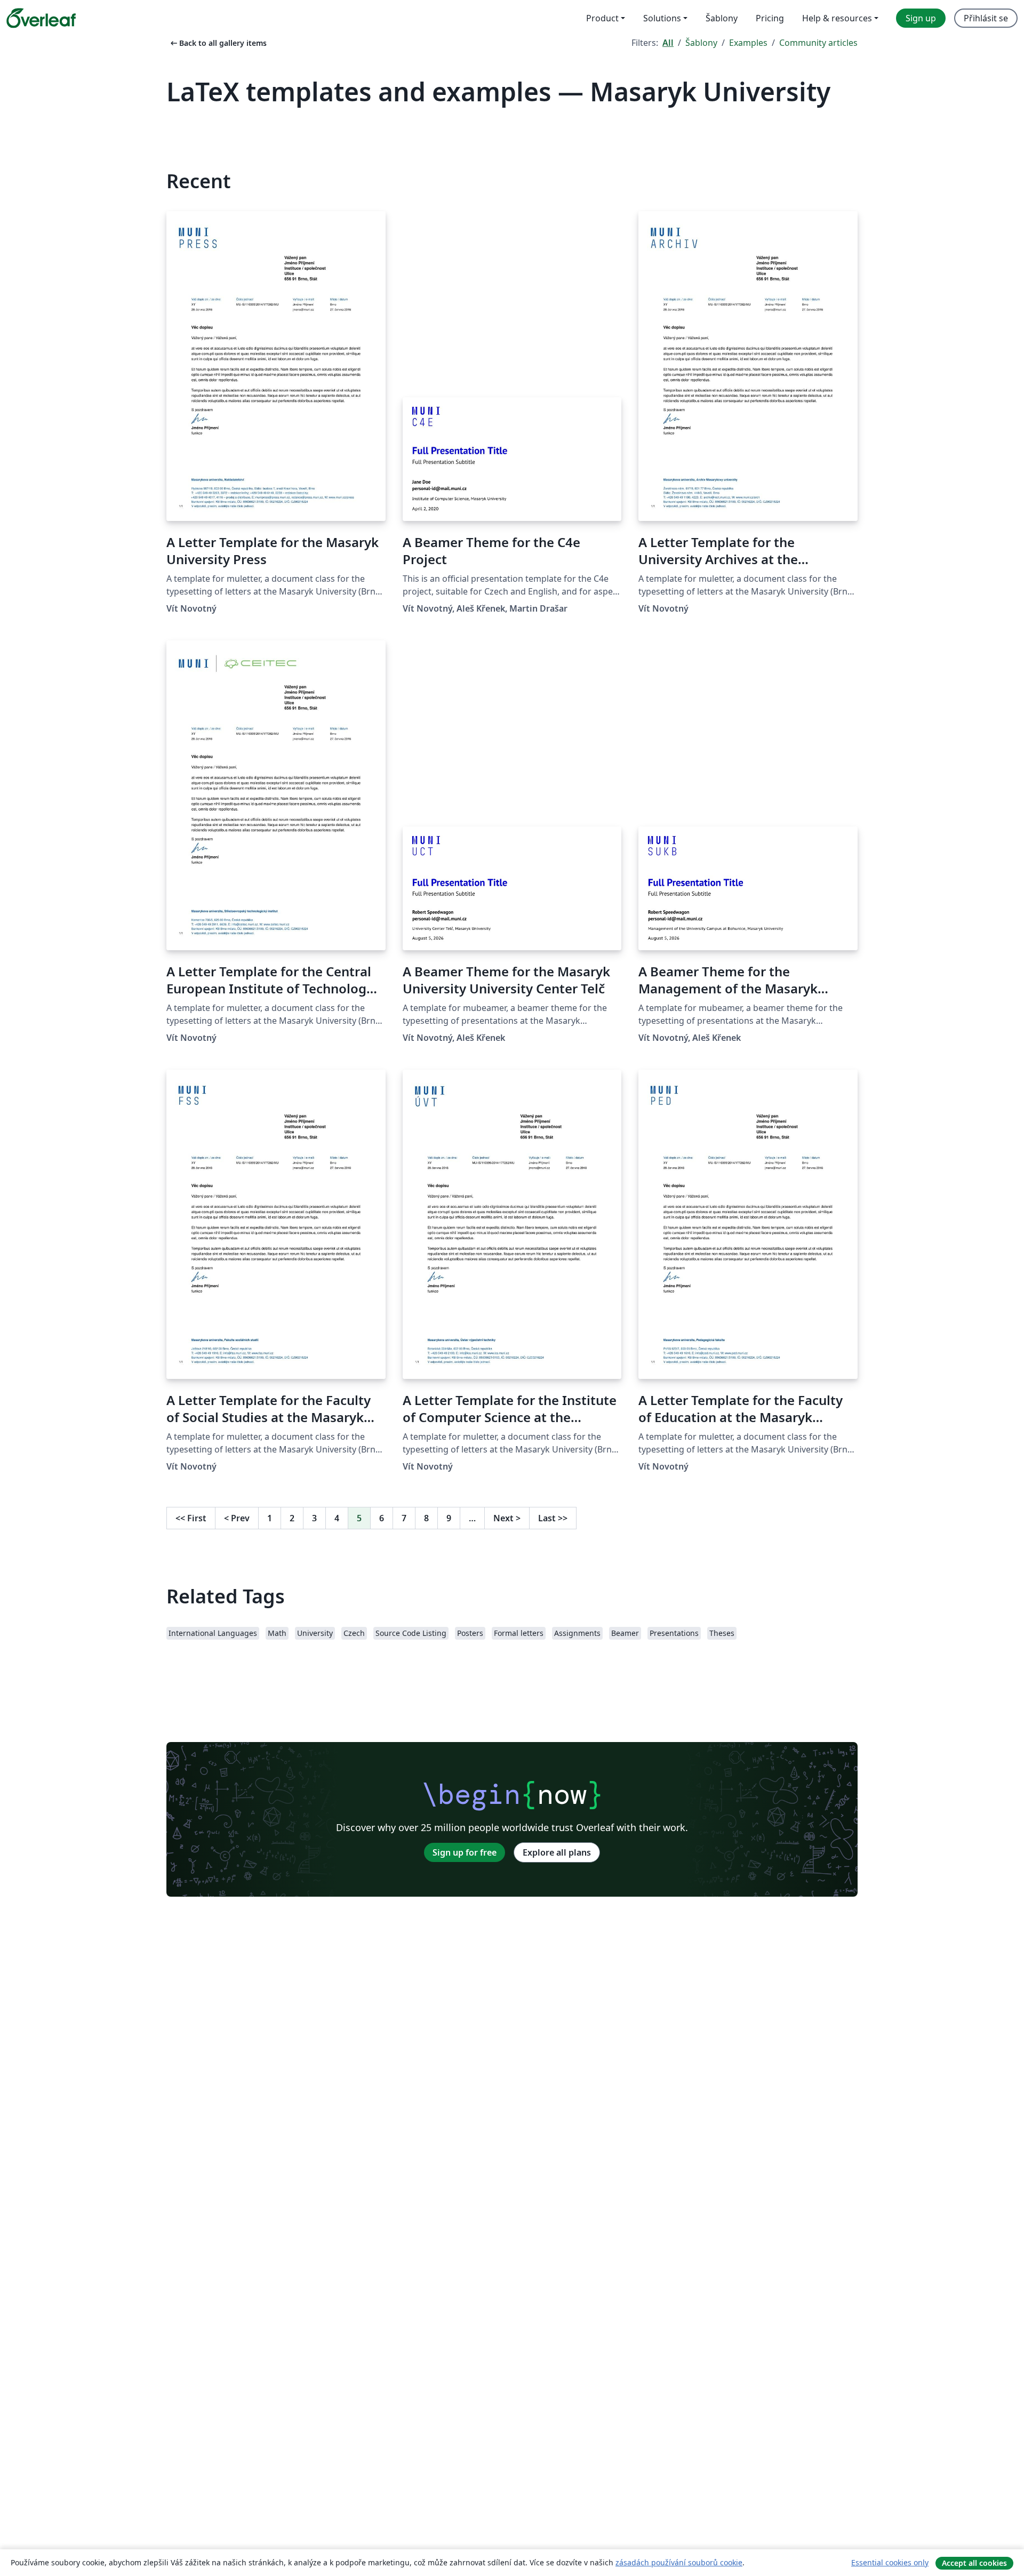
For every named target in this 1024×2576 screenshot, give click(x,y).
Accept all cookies (974, 2563)
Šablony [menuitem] (722, 18)
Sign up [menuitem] (921, 18)
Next (507, 1518)
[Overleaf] (41, 18)
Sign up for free (465, 1852)
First (191, 1518)
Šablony (701, 43)
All (668, 43)
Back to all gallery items (218, 43)
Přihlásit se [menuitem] (986, 18)
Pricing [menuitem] (770, 18)
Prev (237, 1518)
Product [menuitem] (602, 18)
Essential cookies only (890, 2562)
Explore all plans (557, 1852)
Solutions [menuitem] (662, 18)
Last (553, 1518)
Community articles (818, 43)
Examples (748, 43)
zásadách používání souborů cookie (679, 2562)
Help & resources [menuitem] (837, 18)
